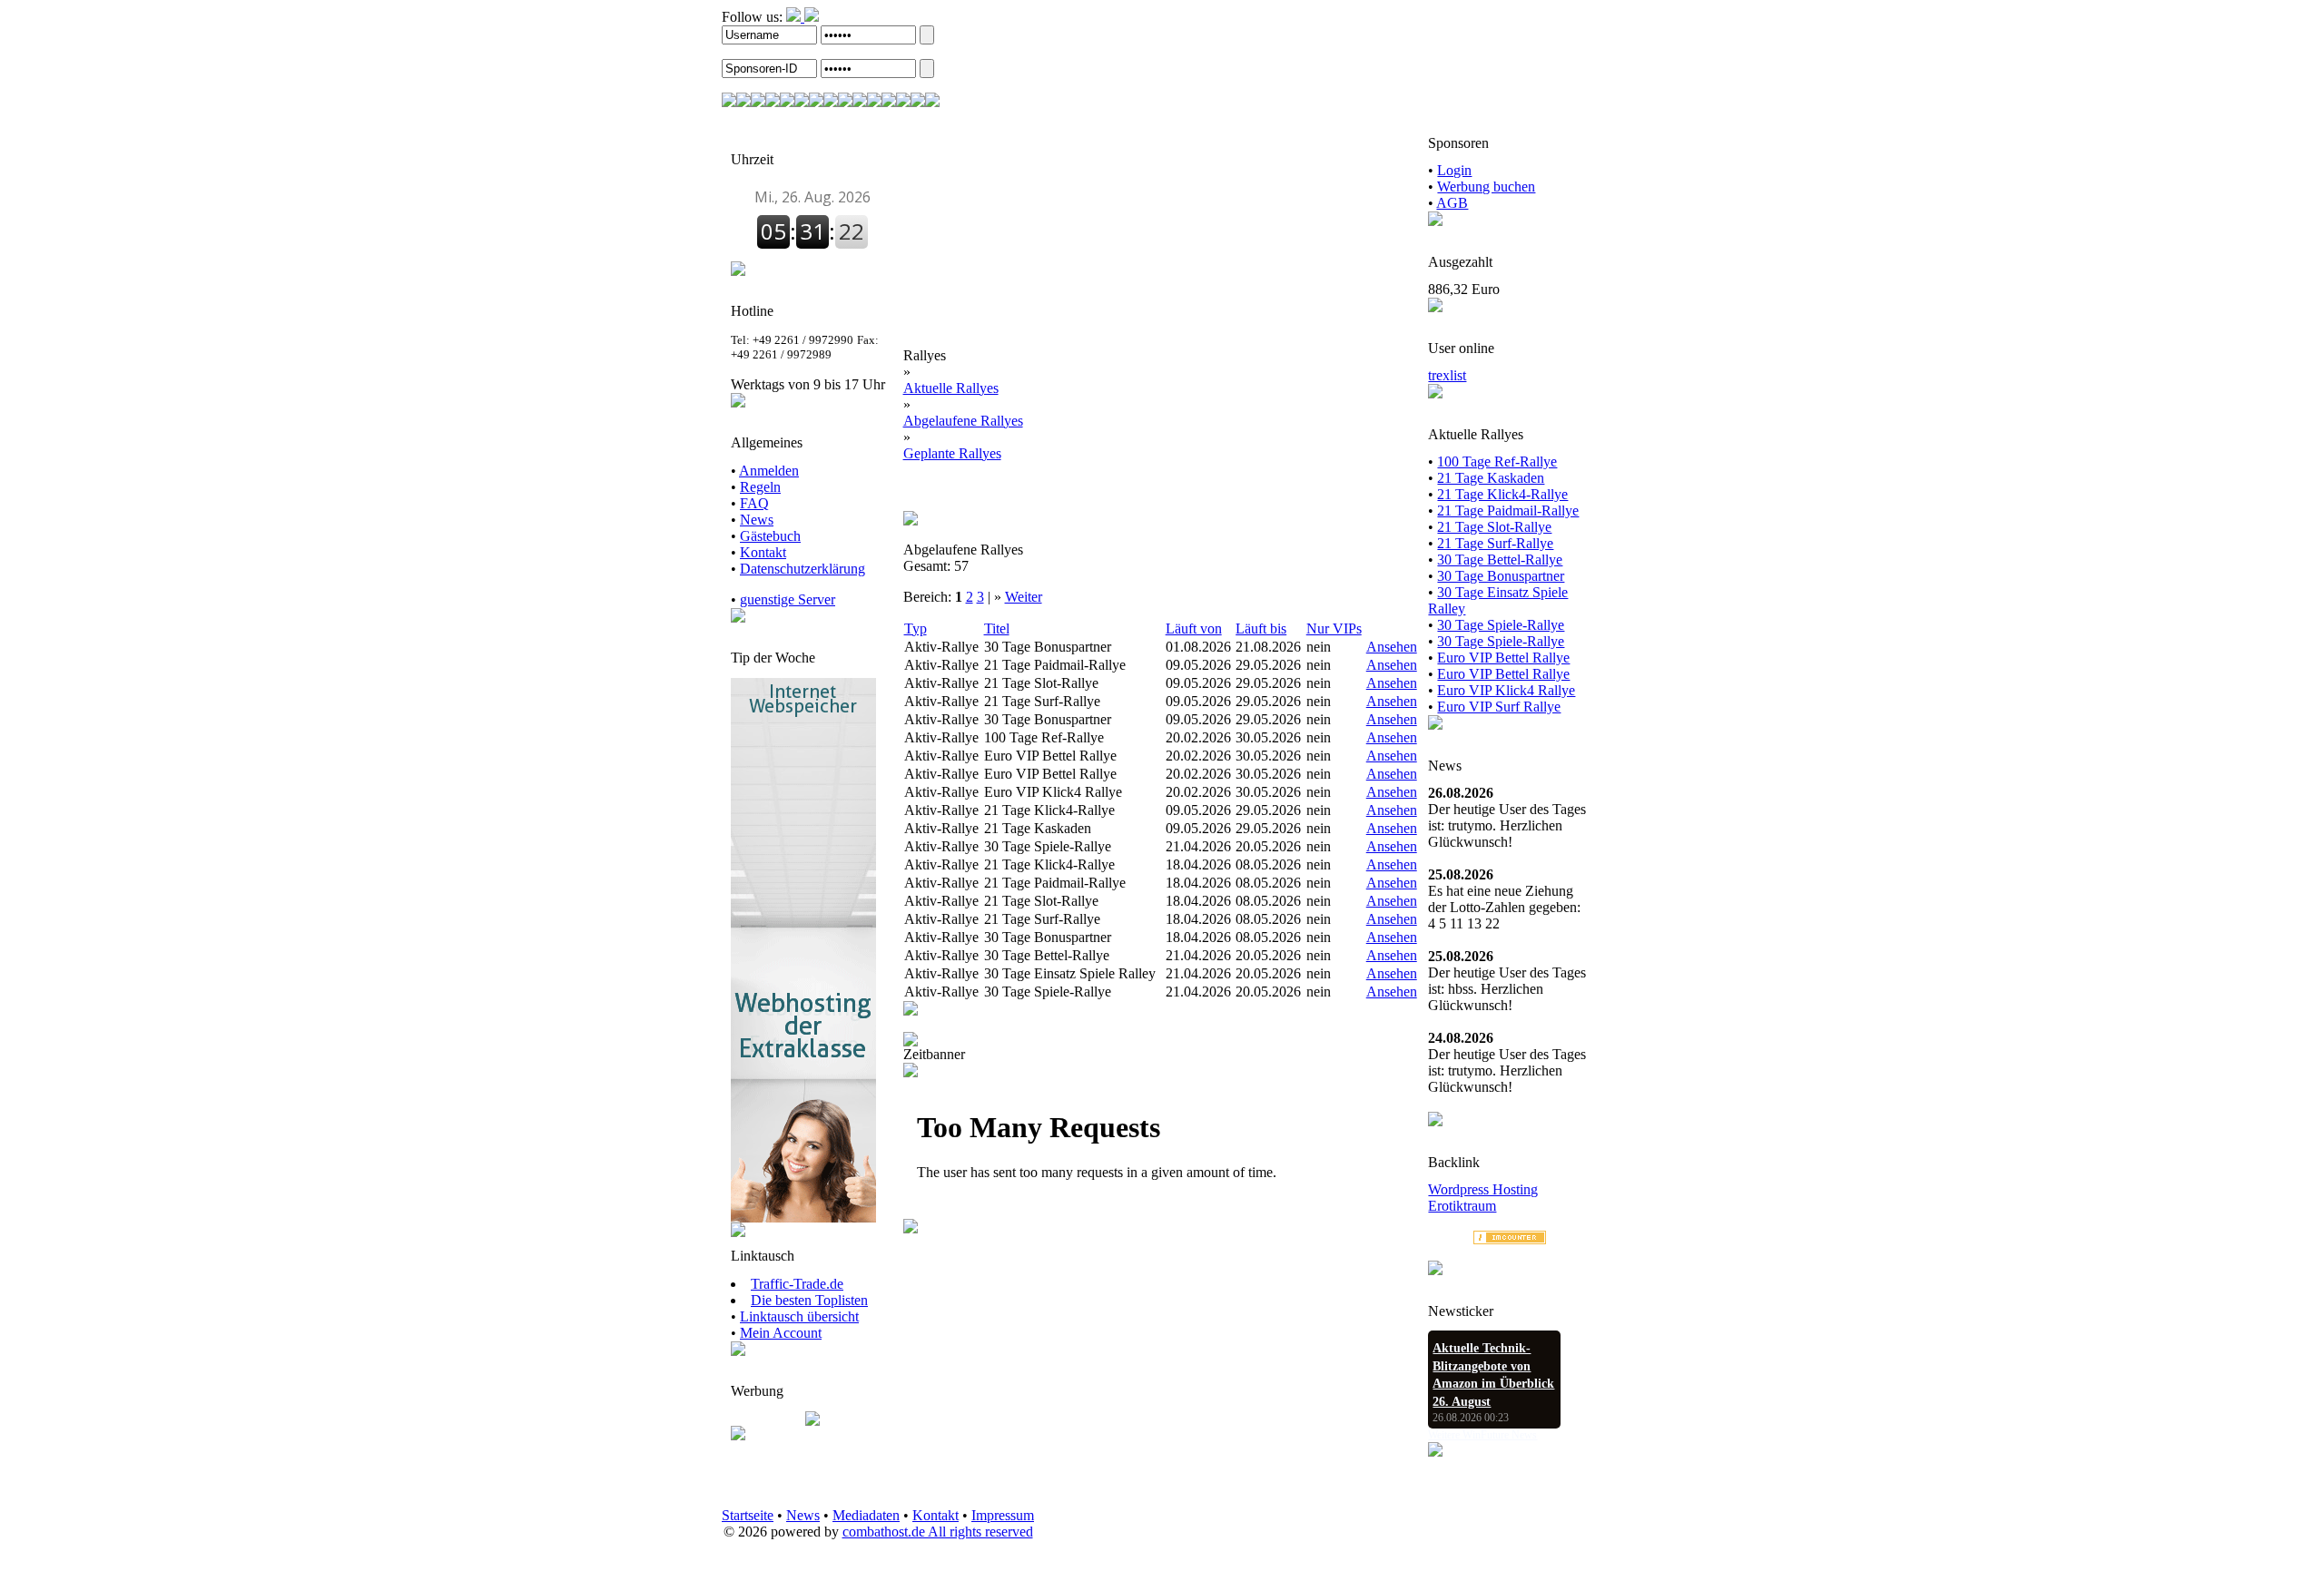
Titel (997, 628)
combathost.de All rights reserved (938, 1532)
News (757, 520)
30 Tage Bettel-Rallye (1500, 560)
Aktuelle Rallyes (951, 388)
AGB (1452, 203)
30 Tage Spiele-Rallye (1501, 625)
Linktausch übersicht (799, 1316)
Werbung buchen (1486, 187)
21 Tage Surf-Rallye (1495, 543)
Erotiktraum (1462, 1206)
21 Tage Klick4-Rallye (1502, 494)
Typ (916, 628)
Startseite (748, 1515)
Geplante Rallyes (952, 453)
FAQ (754, 503)
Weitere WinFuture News (1482, 1435)
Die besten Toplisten (809, 1300)
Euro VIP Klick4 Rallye (1506, 690)
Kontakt (763, 552)
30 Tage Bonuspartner (1501, 576)
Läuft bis (1261, 628)
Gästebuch (770, 536)
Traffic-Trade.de (797, 1284)
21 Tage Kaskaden (1491, 478)
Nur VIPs (1334, 628)
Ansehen (1392, 647)
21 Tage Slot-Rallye (1494, 527)
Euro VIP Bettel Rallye (1503, 658)
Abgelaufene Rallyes (963, 421)
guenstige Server (788, 599)
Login (1454, 170)
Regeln (760, 487)
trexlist (1447, 375)
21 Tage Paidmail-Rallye (1508, 511)
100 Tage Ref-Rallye (1497, 462)
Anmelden (769, 471)
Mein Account (781, 1333)
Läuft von (1194, 628)
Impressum (1003, 1515)
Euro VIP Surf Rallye (1499, 707)
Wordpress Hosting (1483, 1189)
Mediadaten (866, 1515)
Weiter (1024, 597)
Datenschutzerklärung (803, 569)
